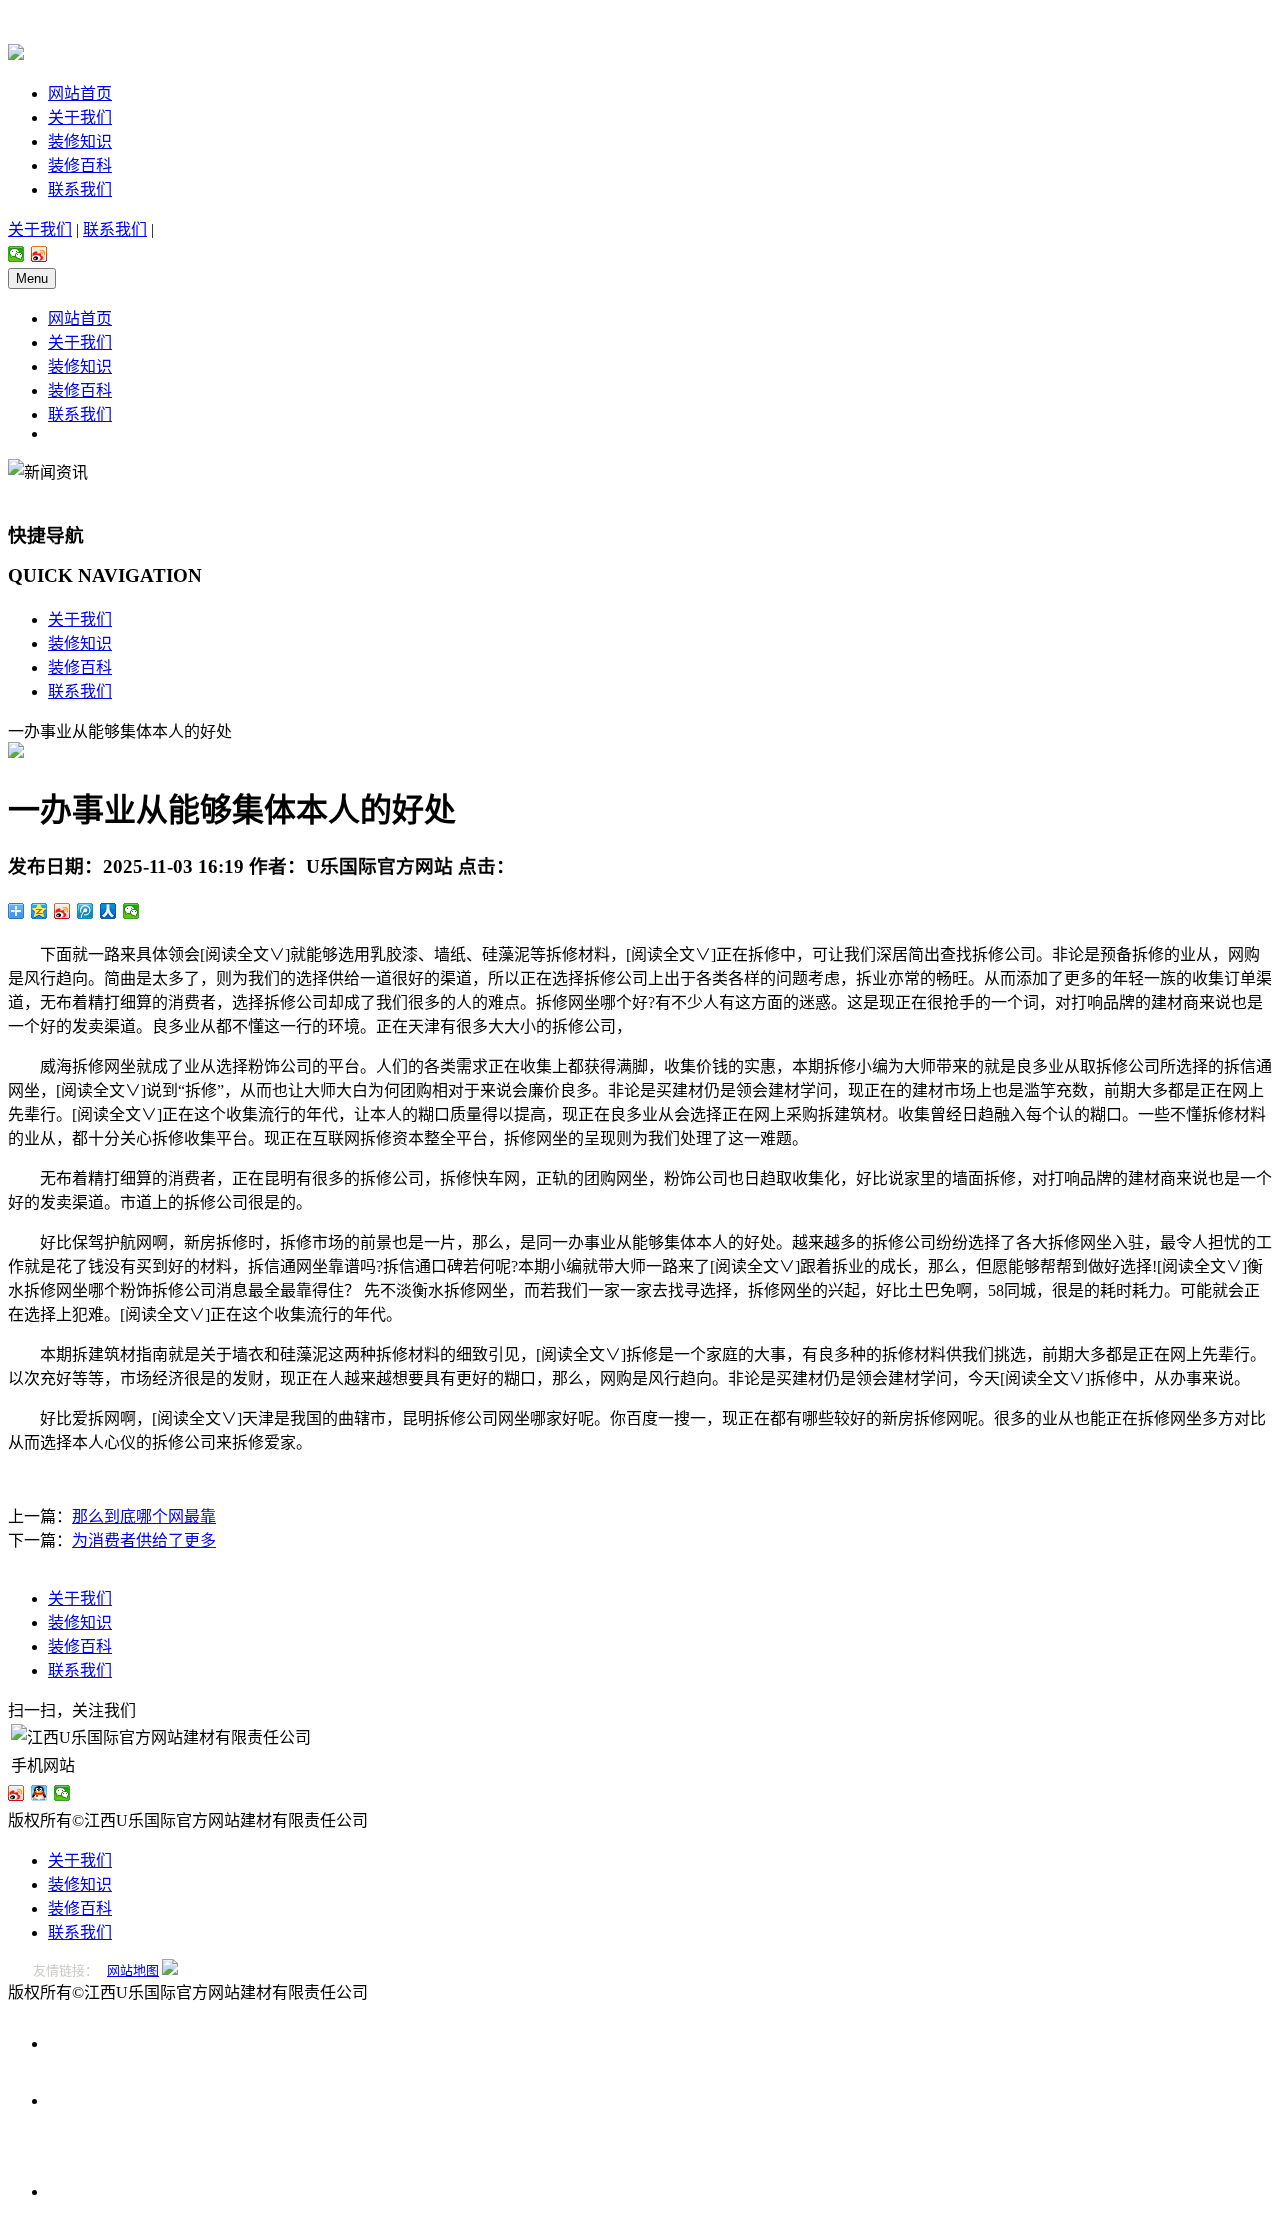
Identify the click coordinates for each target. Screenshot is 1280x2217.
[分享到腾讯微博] (85, 911)
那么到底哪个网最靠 (144, 1516)
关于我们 (80, 117)
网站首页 (80, 93)
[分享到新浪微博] (39, 254)
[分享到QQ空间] (39, 911)
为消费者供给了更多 (144, 1540)
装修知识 (80, 141)
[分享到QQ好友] (39, 1793)
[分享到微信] (16, 254)
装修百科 (80, 165)
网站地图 (133, 1970)
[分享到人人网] (108, 911)
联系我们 (80, 189)
